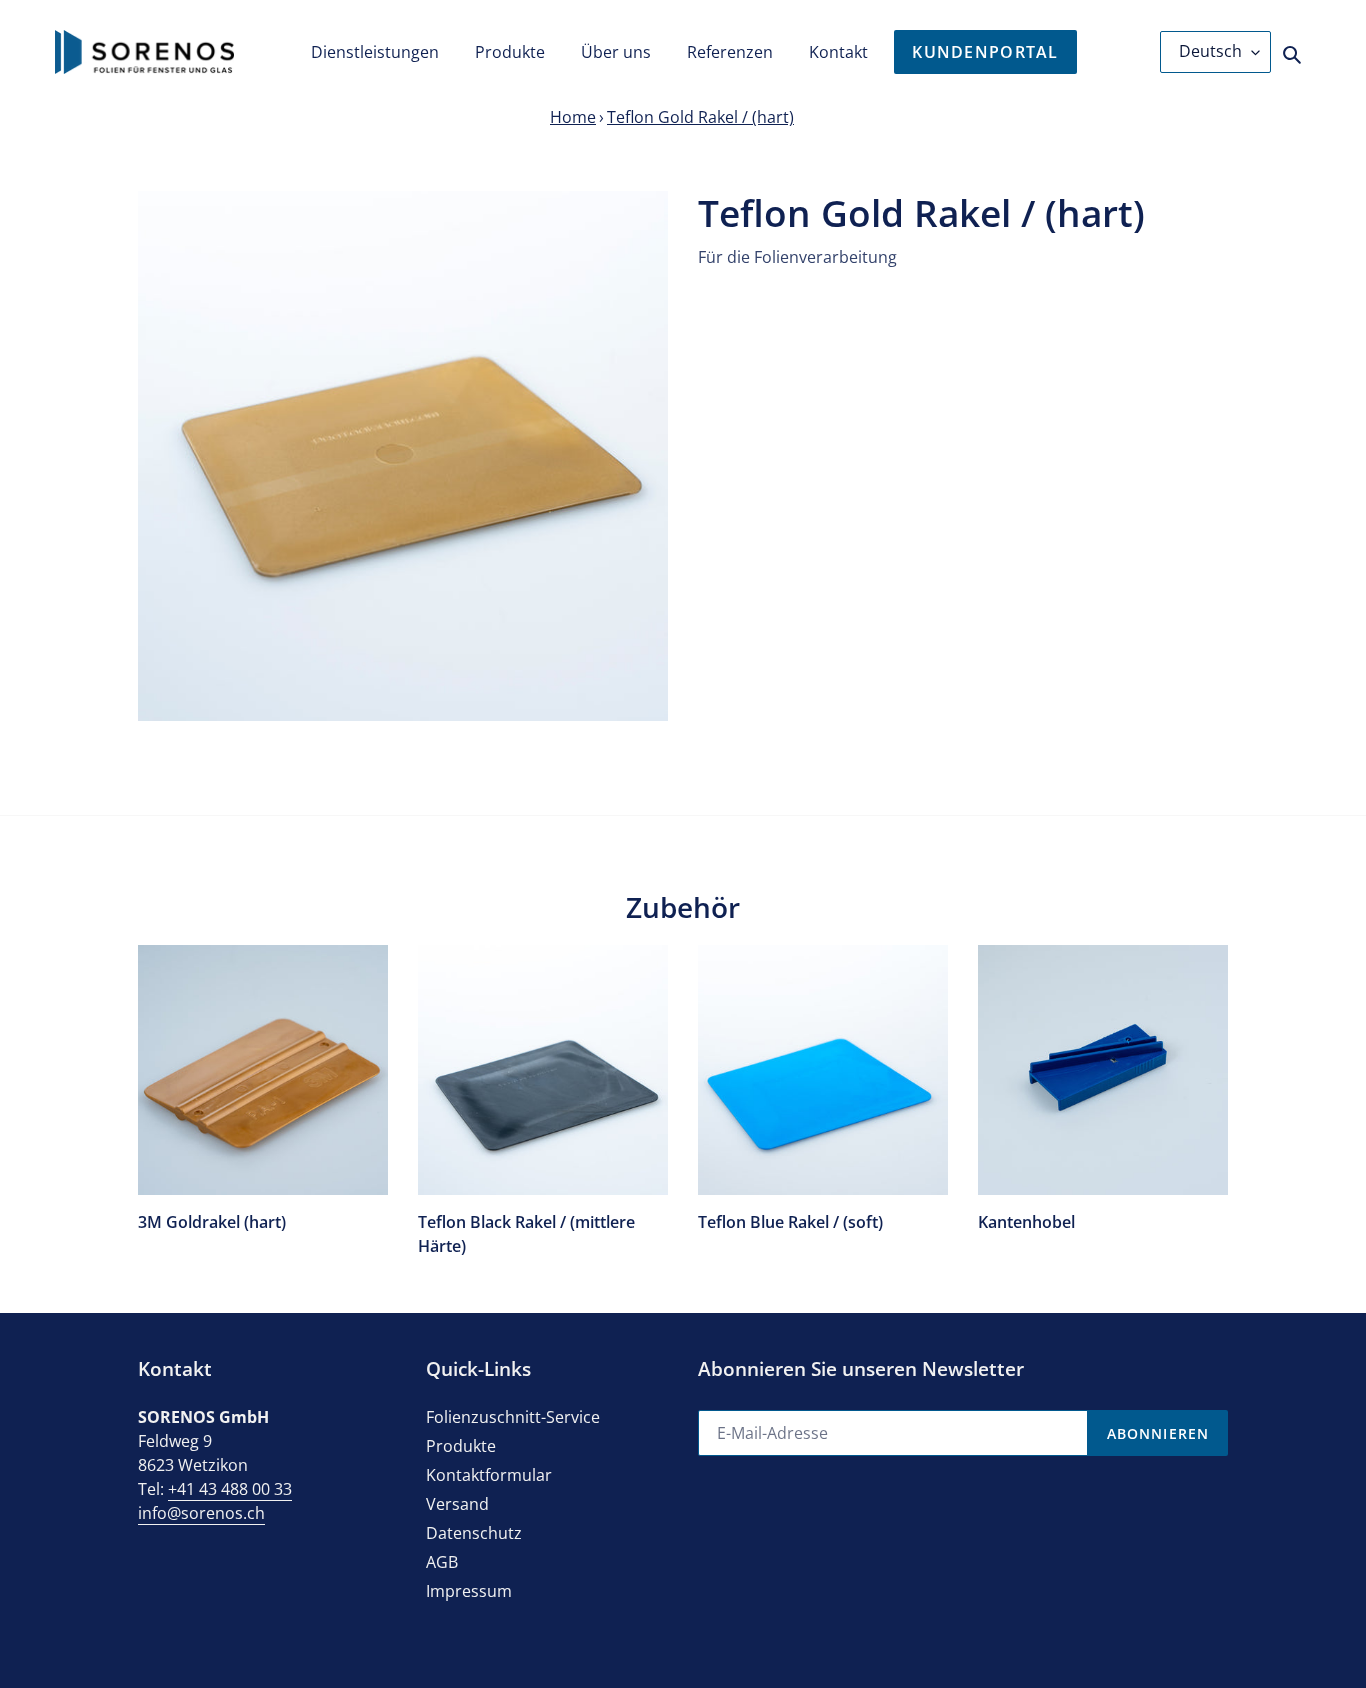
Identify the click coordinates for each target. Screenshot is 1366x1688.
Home (573, 117)
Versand (457, 1504)
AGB (442, 1562)
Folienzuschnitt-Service (513, 1417)
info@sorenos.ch (201, 1513)
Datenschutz (474, 1533)
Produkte (461, 1446)
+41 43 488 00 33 (230, 1489)
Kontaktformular (489, 1475)
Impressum (469, 1591)
